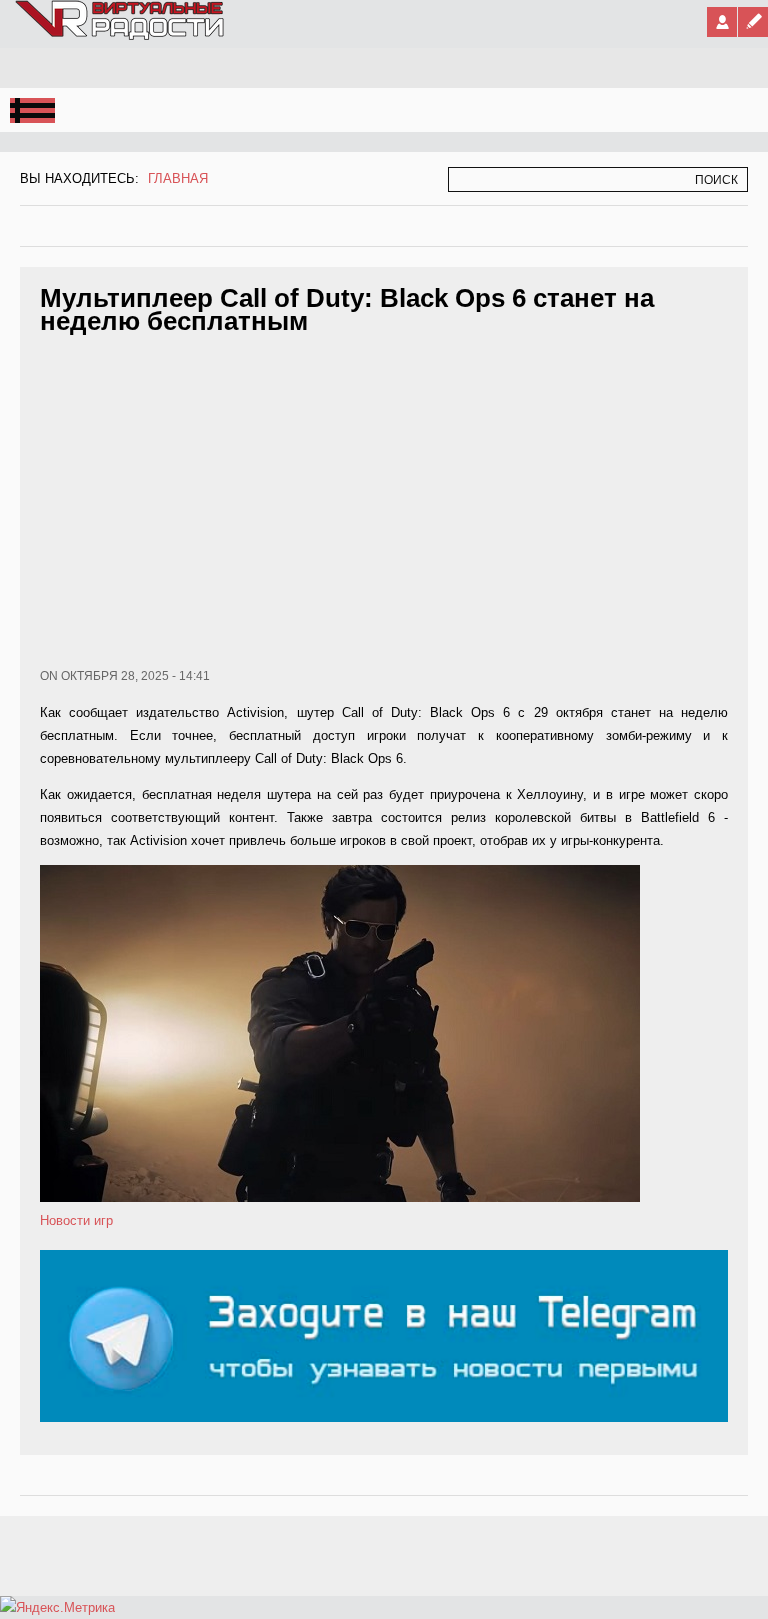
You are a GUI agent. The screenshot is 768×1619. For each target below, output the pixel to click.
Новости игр (76, 1220)
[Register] (753, 22)
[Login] (722, 22)
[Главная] (121, 36)
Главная (178, 178)
